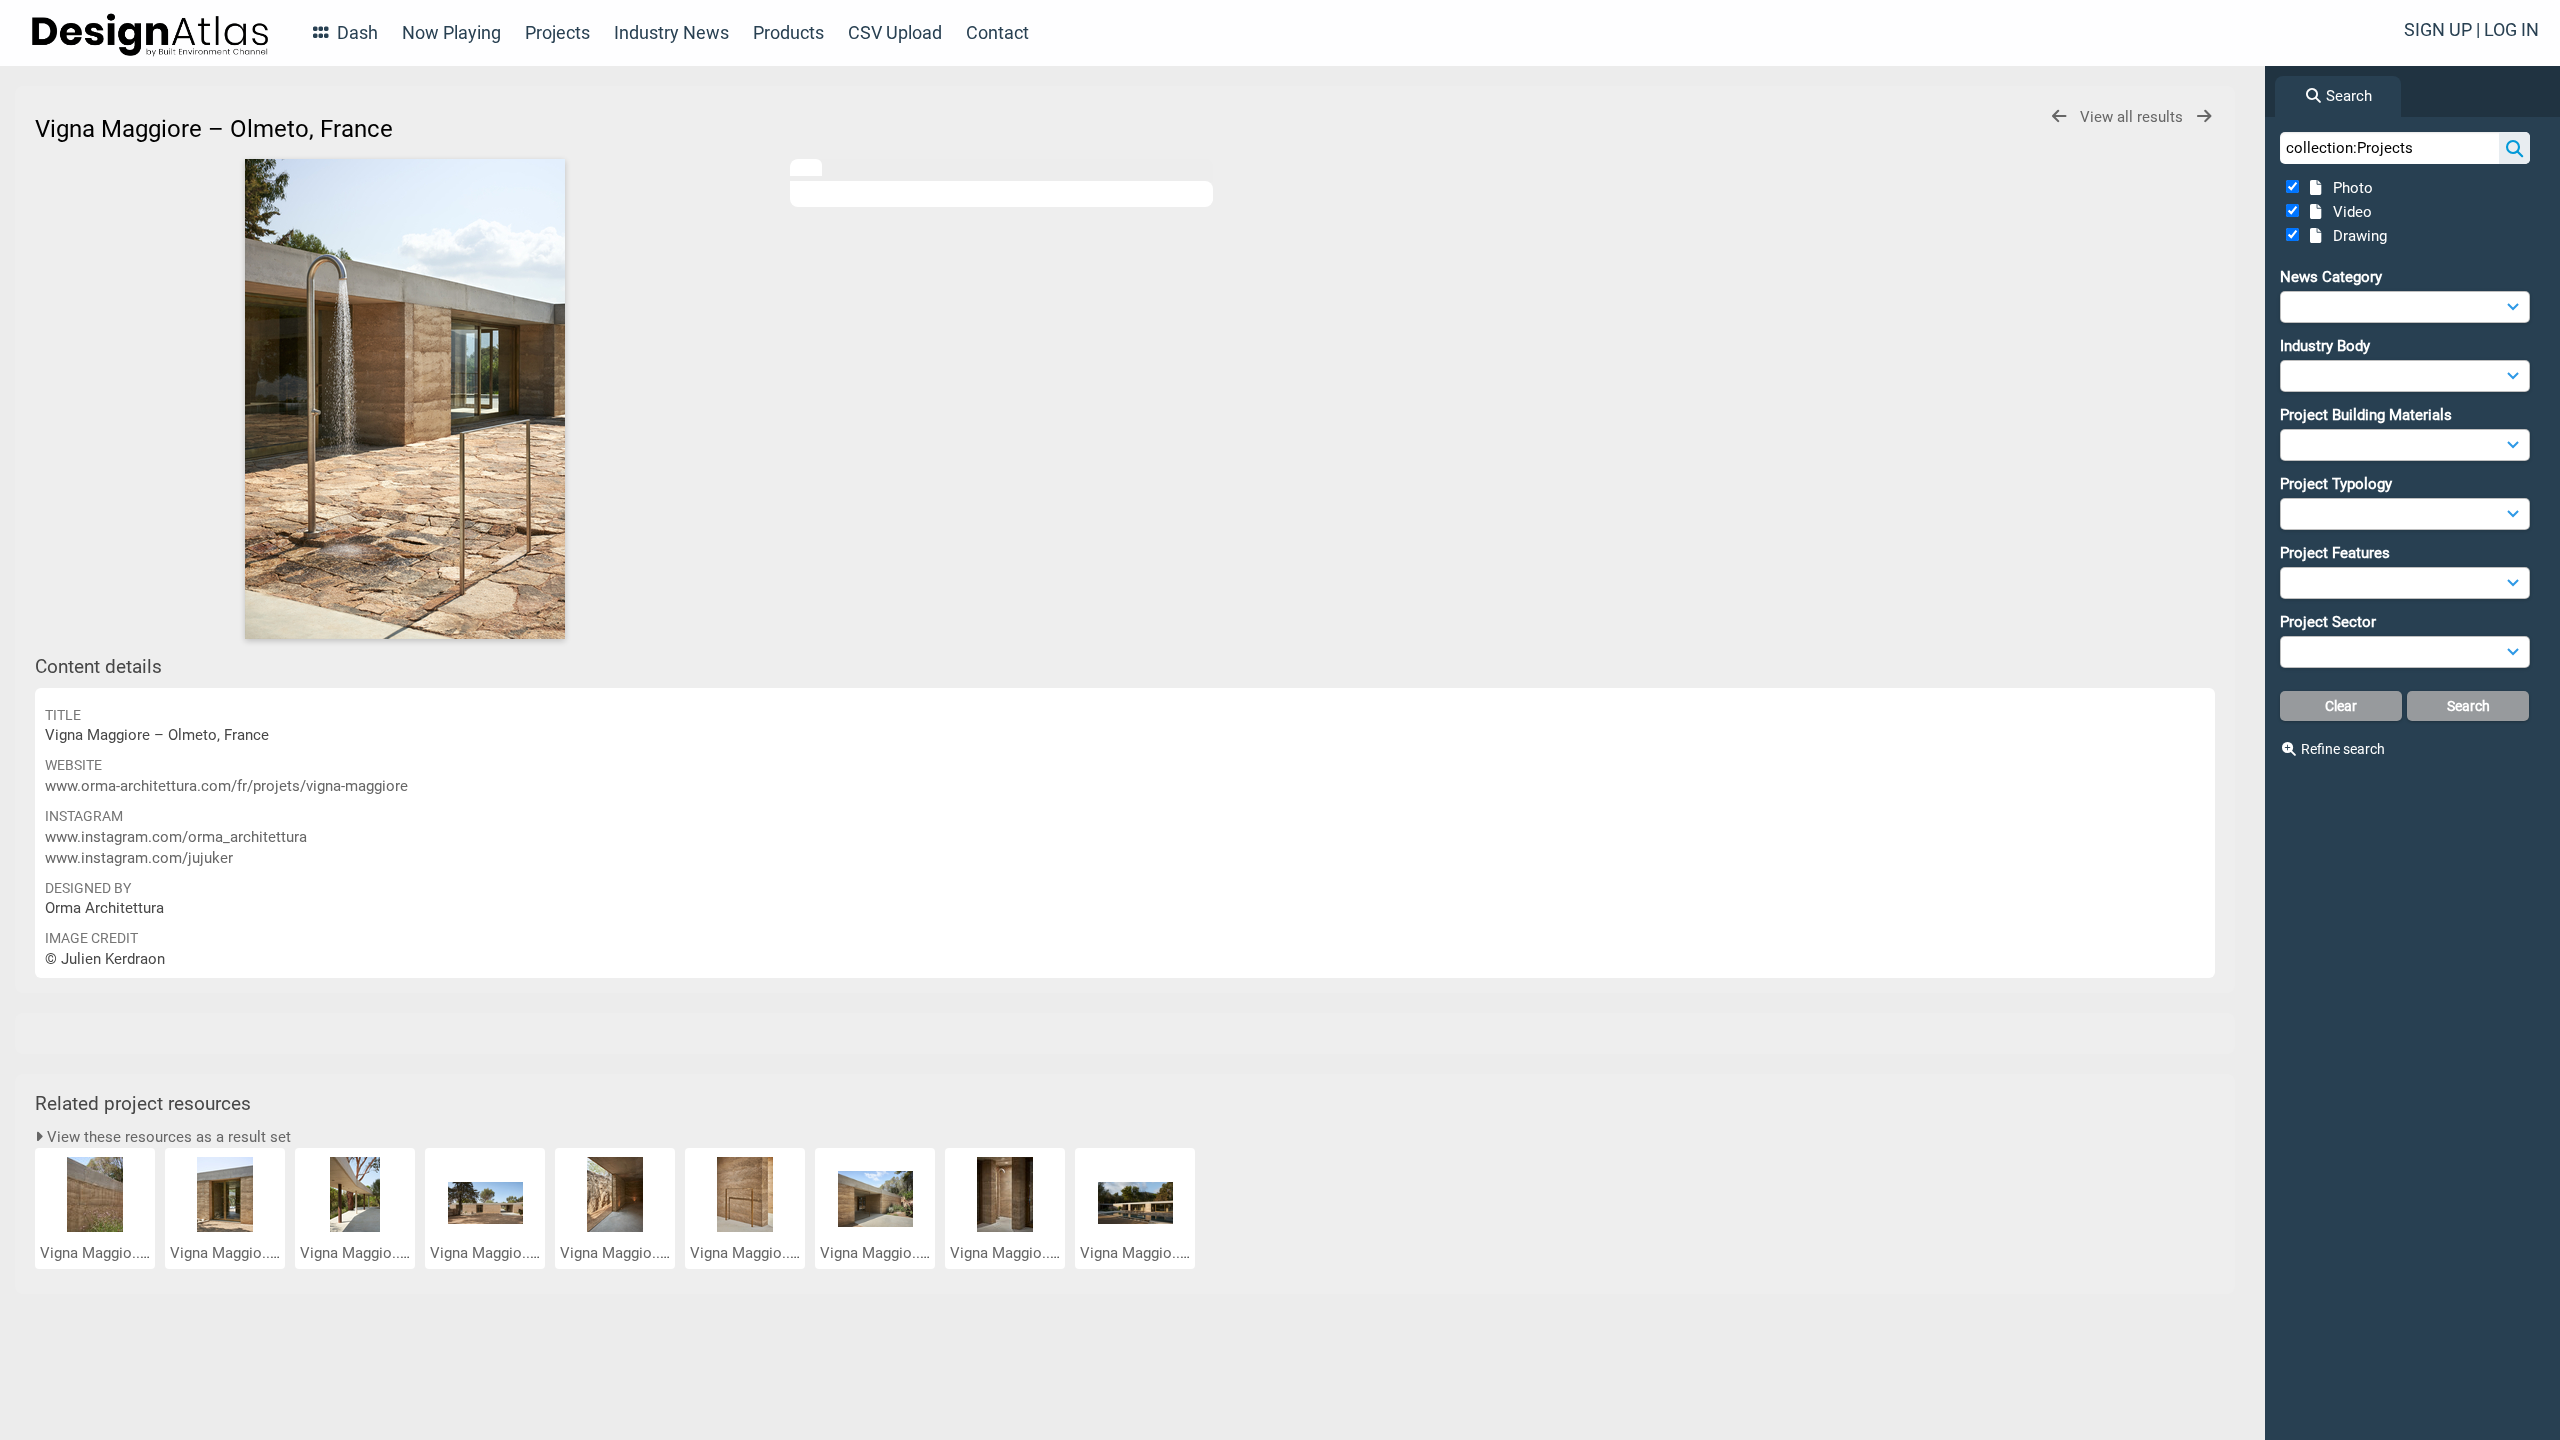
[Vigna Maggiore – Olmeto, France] (405, 399)
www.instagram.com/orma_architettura (176, 837)
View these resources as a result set (167, 1137)
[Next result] (2204, 116)
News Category (2331, 277)
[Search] (2514, 148)
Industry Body (2325, 346)
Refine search (2343, 749)
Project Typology (2336, 484)
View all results (2133, 117)
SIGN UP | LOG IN (2471, 29)
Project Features (2335, 553)
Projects (557, 32)
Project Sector (2328, 622)
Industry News (671, 32)
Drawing (2356, 236)
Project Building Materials (2366, 415)
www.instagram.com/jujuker (139, 858)
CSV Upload (895, 32)
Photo (2349, 188)
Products (788, 32)
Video (2348, 212)
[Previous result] (2059, 116)
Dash (355, 32)
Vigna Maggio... (94, 1253)
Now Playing (451, 32)
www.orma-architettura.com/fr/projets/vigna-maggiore (226, 786)
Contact (997, 32)
